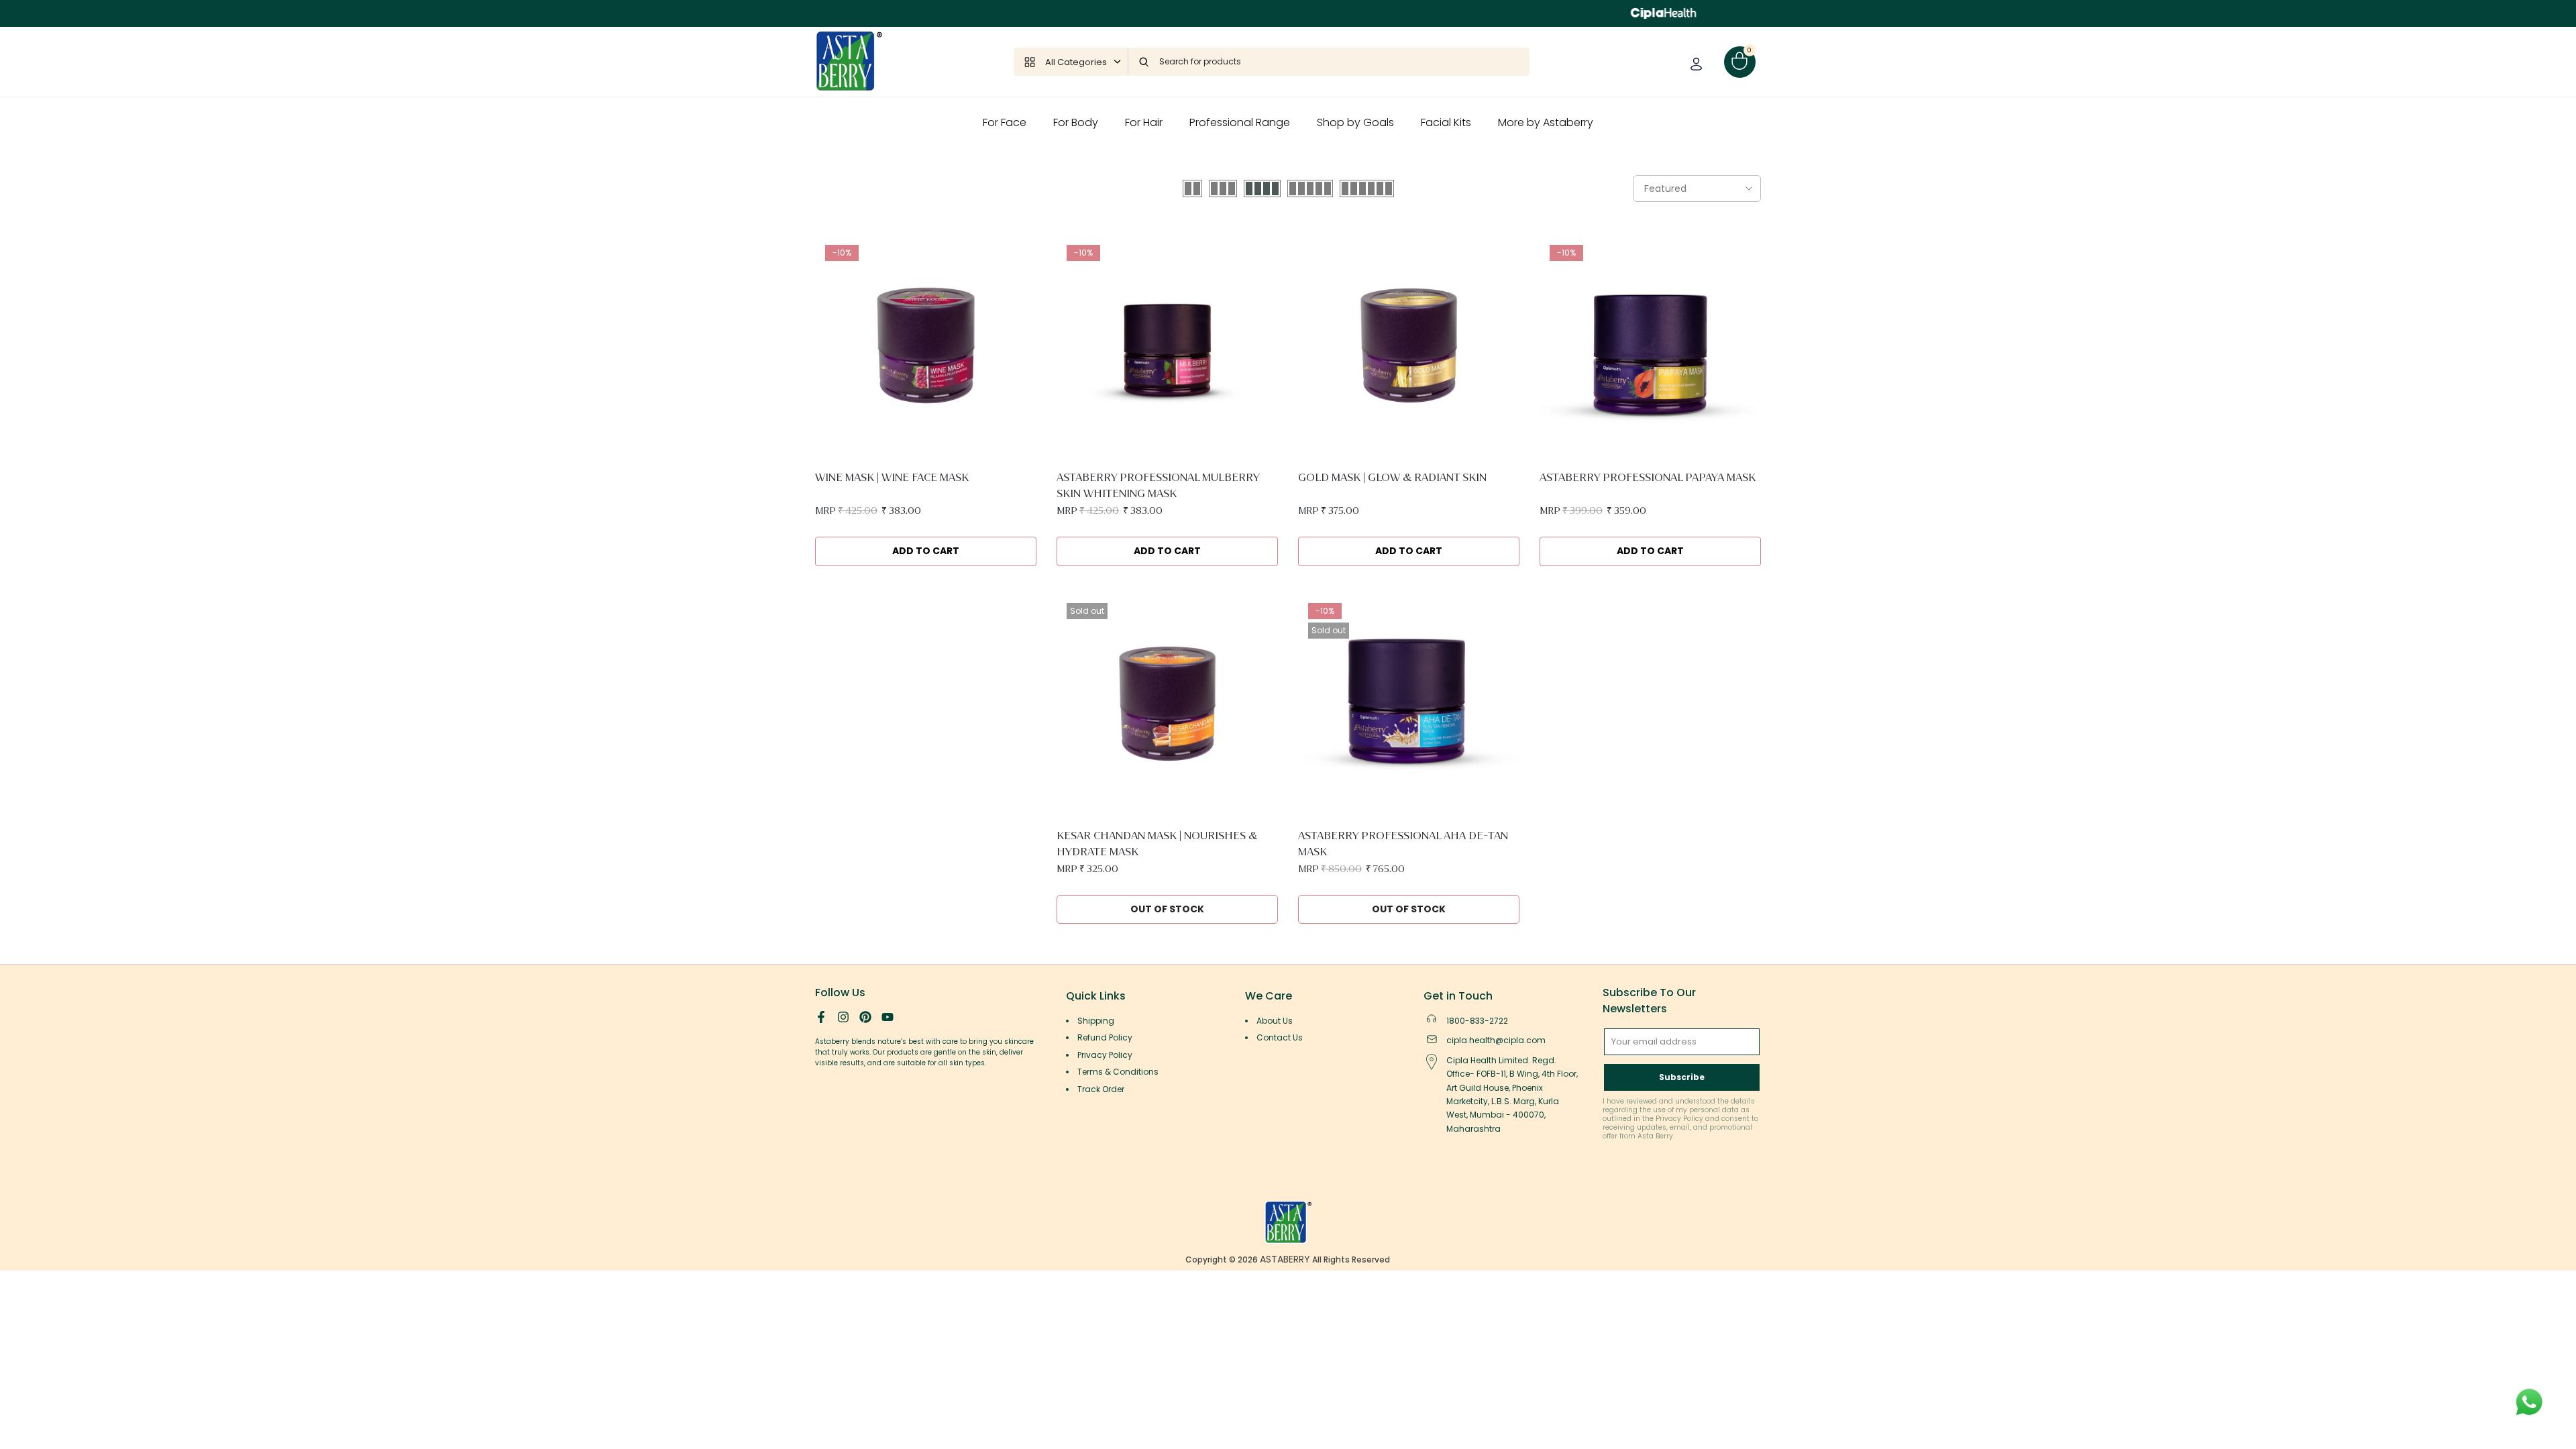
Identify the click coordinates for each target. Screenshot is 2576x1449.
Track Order (1101, 1089)
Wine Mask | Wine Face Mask (892, 477)
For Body (1076, 122)
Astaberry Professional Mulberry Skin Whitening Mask (1158, 485)
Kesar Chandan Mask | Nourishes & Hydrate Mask (1157, 844)
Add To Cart (926, 551)
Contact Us (1280, 1037)
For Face (1005, 122)
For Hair (1144, 122)
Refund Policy (1105, 1037)
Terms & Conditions (1118, 1072)
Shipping (1096, 1021)
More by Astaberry (1546, 122)
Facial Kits (1446, 122)
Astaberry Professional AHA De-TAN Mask (1403, 844)
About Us (1275, 1021)
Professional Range (1240, 122)
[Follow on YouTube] (888, 1017)
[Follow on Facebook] (821, 1017)
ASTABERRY (1285, 1259)
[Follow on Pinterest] (865, 1017)
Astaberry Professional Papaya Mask (1648, 477)
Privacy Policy (1105, 1055)
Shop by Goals (1355, 122)
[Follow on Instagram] (843, 1017)
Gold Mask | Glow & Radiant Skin (1392, 477)
